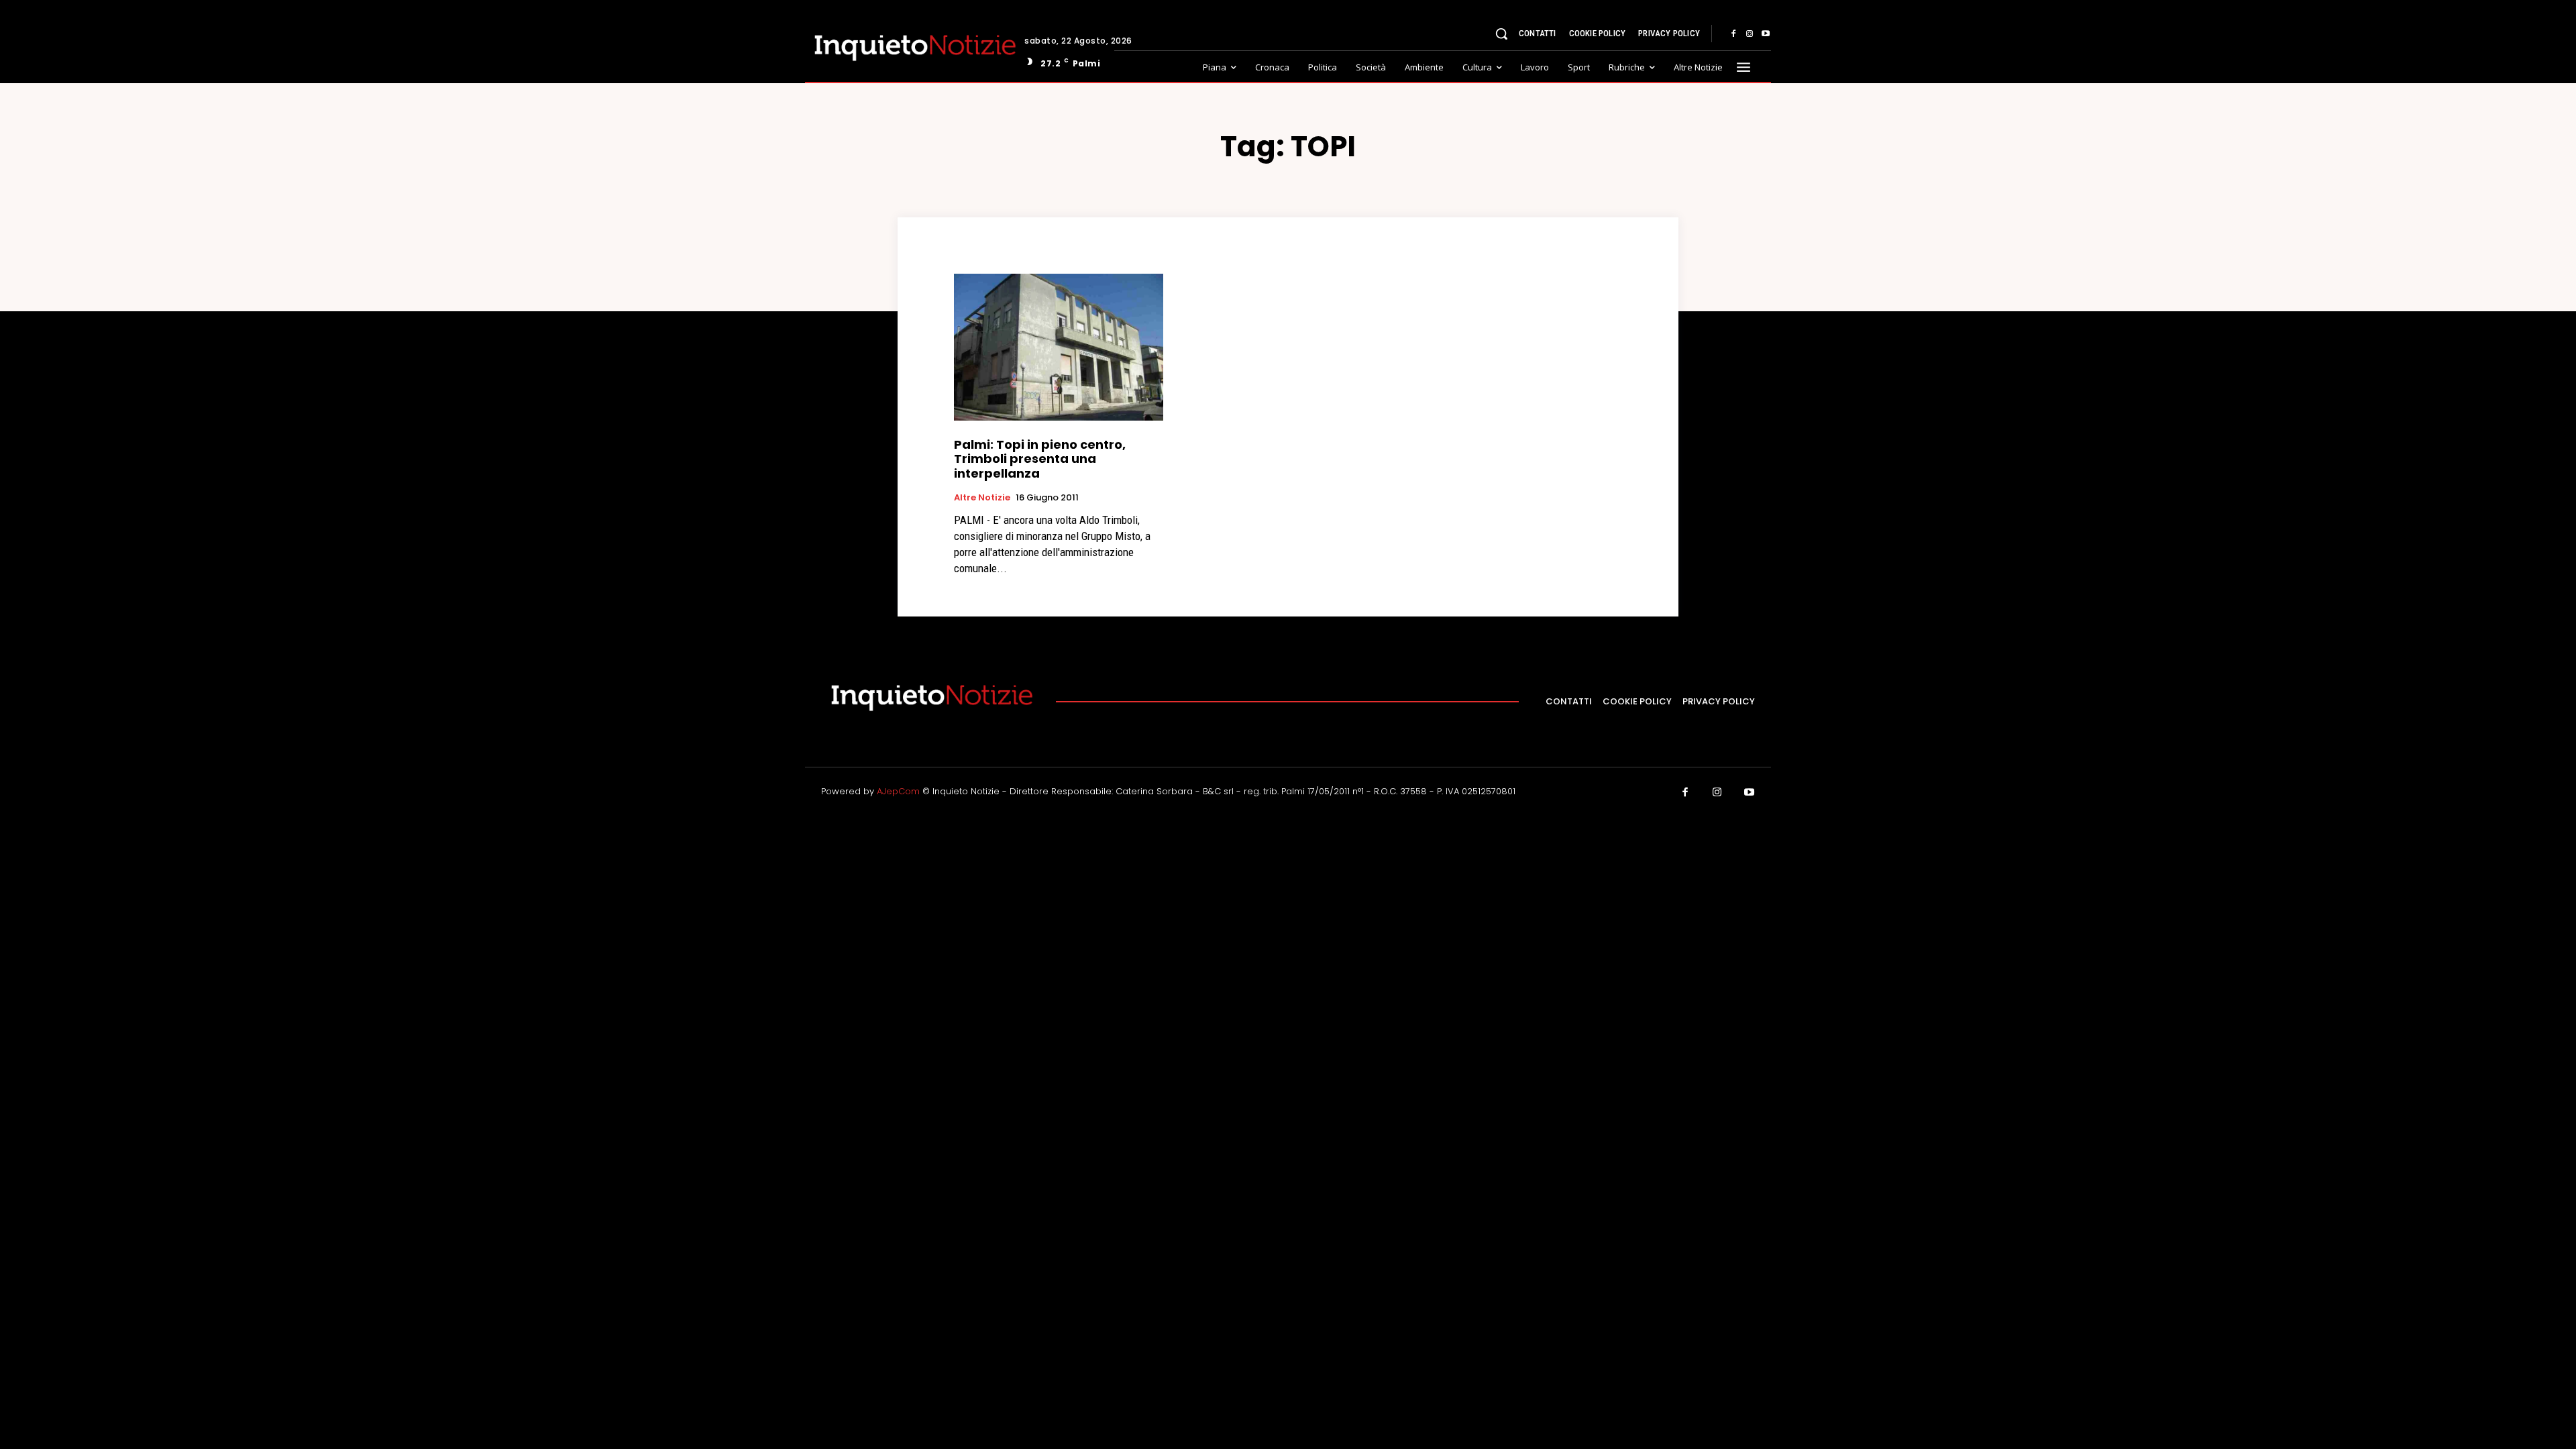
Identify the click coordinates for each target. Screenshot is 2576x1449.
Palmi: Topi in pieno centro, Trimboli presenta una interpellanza (1040, 459)
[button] (1501, 34)
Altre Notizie (982, 498)
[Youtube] (1766, 34)
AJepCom (898, 791)
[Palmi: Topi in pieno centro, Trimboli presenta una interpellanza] (1059, 347)
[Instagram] (1750, 34)
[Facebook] (1733, 34)
